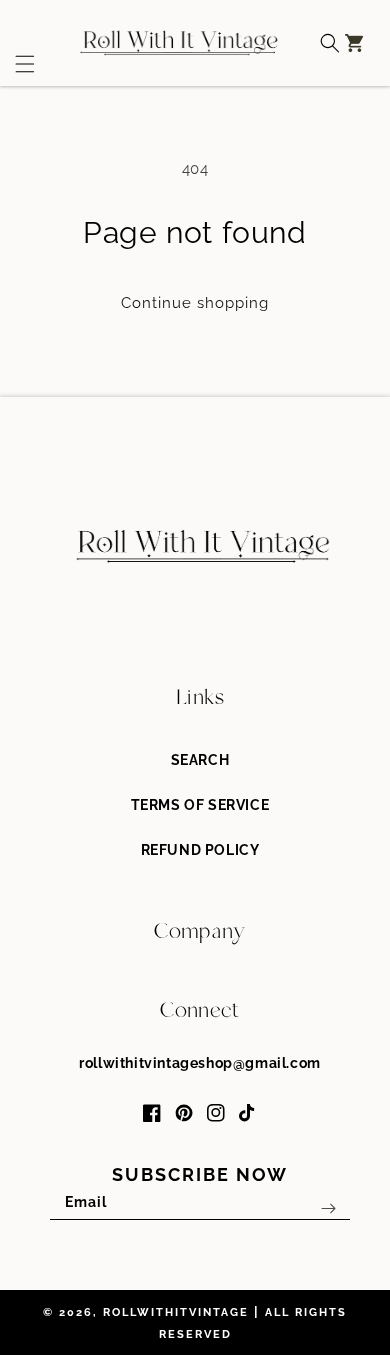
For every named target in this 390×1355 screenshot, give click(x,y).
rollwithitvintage (176, 1312)
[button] (18, 43)
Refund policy (200, 850)
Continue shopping (195, 303)
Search (200, 760)
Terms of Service (200, 805)
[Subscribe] (328, 1208)
